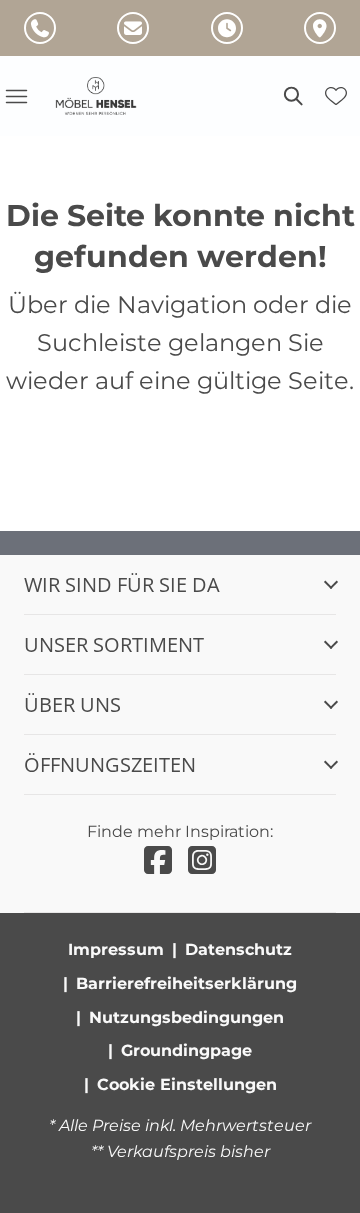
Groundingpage (186, 1050)
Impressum (116, 949)
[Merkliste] (336, 96)
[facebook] (158, 860)
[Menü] (16, 96)
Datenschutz (238, 949)
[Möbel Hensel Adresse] (320, 28)
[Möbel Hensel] (108, 96)
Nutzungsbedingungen (186, 1017)
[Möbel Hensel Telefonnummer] (40, 28)
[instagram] (202, 860)
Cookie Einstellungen (187, 1084)
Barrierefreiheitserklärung (186, 983)
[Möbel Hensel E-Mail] (133, 28)
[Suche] (292, 96)
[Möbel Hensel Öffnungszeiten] (227, 28)
